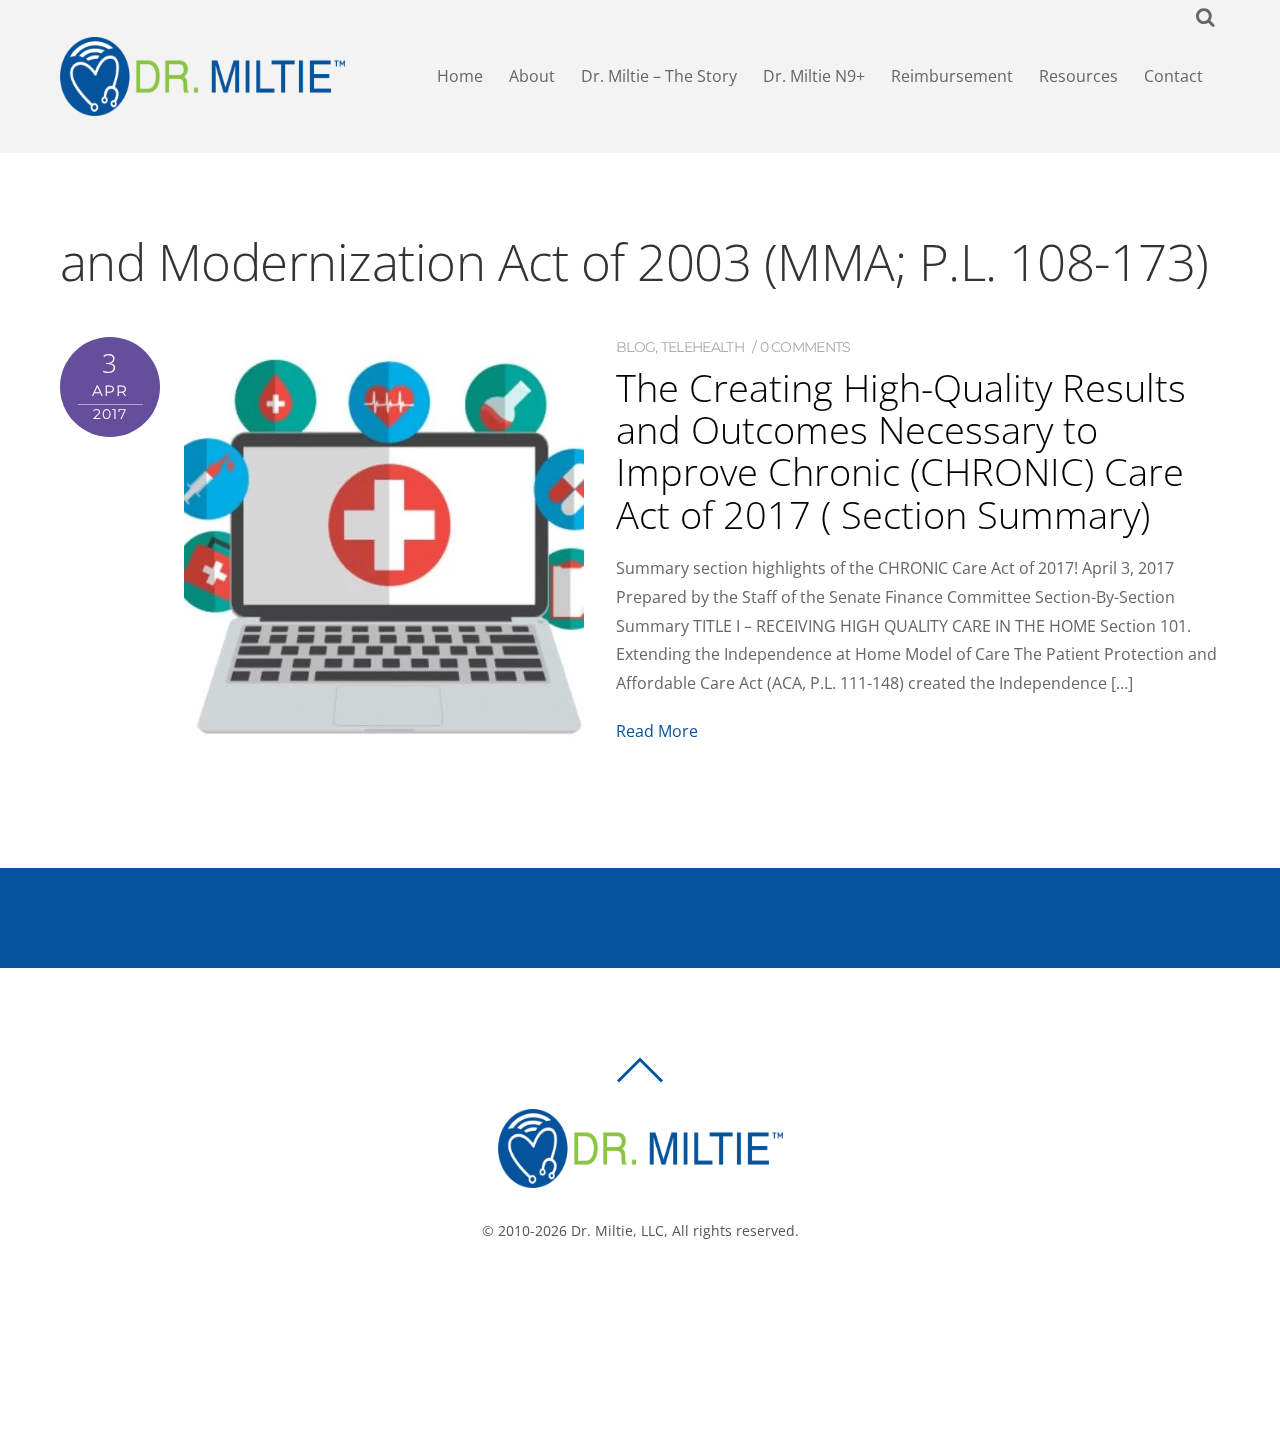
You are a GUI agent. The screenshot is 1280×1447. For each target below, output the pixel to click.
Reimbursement (952, 76)
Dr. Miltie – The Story (659, 76)
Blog (635, 347)
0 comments (805, 347)
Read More (657, 731)
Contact (1173, 76)
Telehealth (702, 347)
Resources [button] (1078, 76)
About (532, 76)
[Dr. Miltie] (640, 1178)
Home (460, 76)
